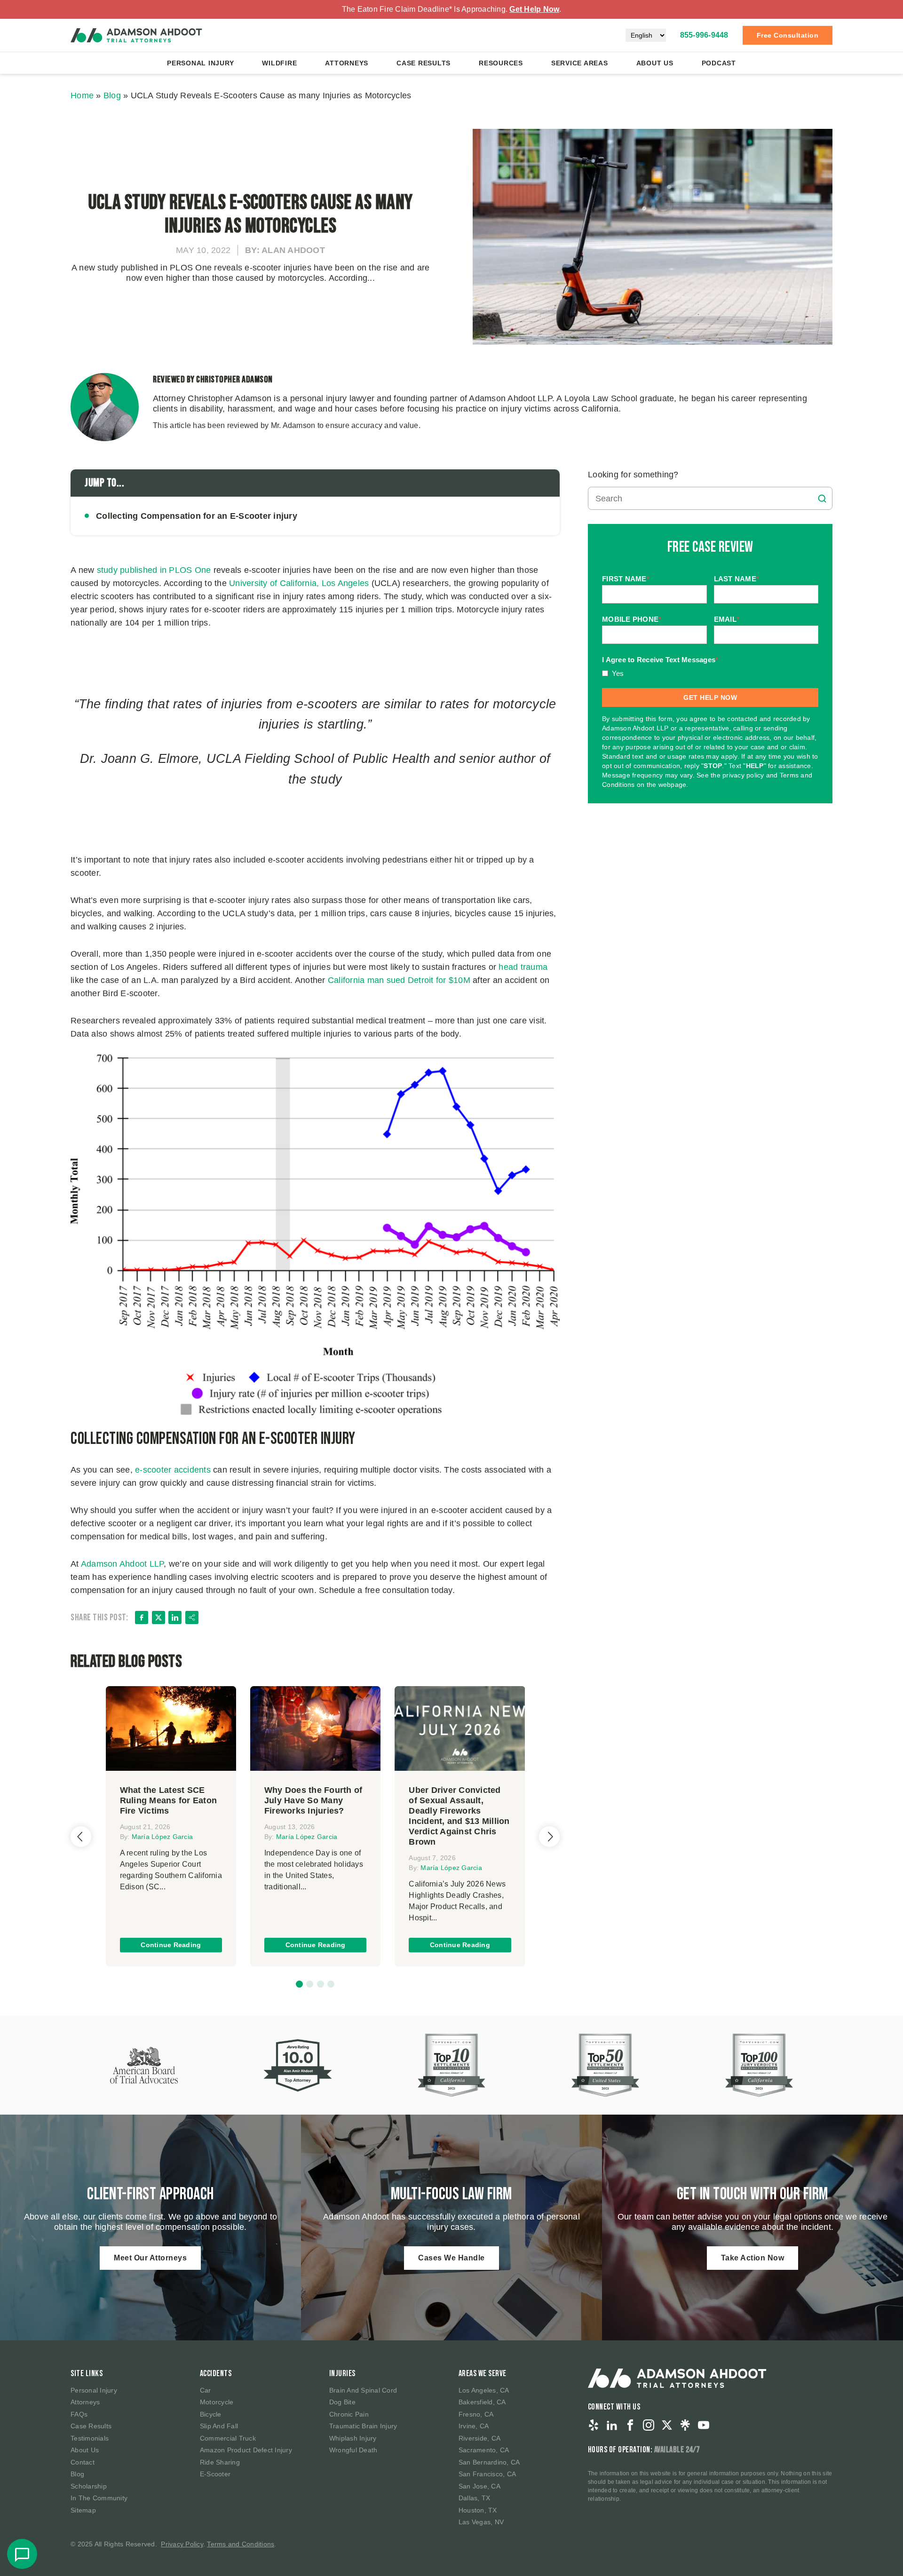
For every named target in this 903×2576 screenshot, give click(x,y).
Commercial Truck (228, 2438)
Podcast (719, 63)
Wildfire (279, 63)
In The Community (99, 2498)
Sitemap (83, 2510)
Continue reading (171, 1945)
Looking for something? (633, 475)
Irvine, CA (474, 2426)
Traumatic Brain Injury (363, 2426)
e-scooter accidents (173, 1470)
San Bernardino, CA (489, 2462)
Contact (83, 2462)
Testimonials (90, 2438)
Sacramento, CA (484, 2450)
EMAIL (727, 619)
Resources (501, 63)
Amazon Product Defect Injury (246, 2450)
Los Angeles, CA (484, 2390)
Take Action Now (753, 2258)
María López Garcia (162, 1837)
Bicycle (211, 2414)
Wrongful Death (353, 2450)
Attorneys (347, 63)
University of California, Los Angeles (299, 583)
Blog (112, 95)
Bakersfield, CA (482, 2402)
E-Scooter (215, 2474)
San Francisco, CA (487, 2474)
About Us (655, 63)
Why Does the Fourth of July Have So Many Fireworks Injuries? (313, 1800)
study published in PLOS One (154, 570)
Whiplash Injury (353, 2438)
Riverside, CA (479, 2438)
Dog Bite (342, 2402)
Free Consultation (788, 35)
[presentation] (81, 1837)
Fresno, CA (476, 2414)
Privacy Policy (182, 2544)
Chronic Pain (349, 2414)
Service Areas (580, 63)
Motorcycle (217, 2402)
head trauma (523, 967)
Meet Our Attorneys (150, 2258)
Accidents (216, 2374)
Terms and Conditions (241, 2544)
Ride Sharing (220, 2462)
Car (206, 2390)
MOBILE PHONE (632, 619)
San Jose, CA (479, 2486)
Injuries (342, 2374)
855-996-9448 (704, 35)
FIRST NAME (626, 579)
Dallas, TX (475, 2498)
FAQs (79, 2414)
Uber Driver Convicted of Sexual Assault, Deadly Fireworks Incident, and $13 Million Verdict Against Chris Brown (459, 1816)
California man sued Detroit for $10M (399, 980)
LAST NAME (737, 579)
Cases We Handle (451, 2258)
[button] (299, 1984)
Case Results (424, 63)
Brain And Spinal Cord (363, 2390)
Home (82, 95)
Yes (618, 673)
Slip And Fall (219, 2426)
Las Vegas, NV (481, 2522)
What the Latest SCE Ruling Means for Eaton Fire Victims (169, 1800)
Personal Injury (200, 63)
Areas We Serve (483, 2374)
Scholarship (89, 2486)
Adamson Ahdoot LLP (123, 1564)
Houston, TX (478, 2510)
